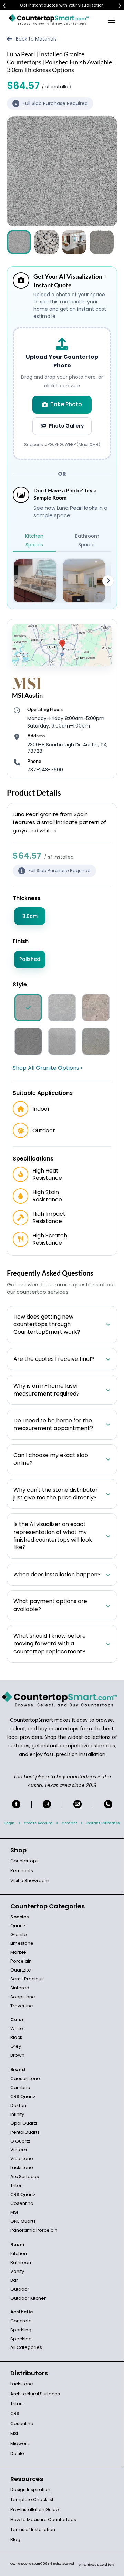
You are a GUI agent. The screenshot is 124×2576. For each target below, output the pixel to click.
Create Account (38, 1823)
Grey (16, 2046)
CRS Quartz (23, 2096)
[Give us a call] (108, 1804)
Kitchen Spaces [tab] (34, 540)
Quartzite (21, 1970)
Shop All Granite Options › (47, 1068)
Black (16, 2037)
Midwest (20, 2444)
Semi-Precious (27, 1979)
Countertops (24, 1861)
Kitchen (19, 2253)
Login (9, 1823)
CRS (15, 2414)
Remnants (22, 1871)
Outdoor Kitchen (29, 2298)
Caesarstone (25, 2079)
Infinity (17, 2114)
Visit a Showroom (30, 1881)
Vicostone (22, 2159)
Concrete (21, 2321)
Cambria (20, 2088)
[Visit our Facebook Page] (16, 1804)
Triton (17, 2185)
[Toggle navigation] (112, 20)
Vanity (17, 2271)
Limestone (22, 1943)
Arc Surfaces (25, 2177)
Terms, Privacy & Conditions (95, 2565)
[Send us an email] (77, 1804)
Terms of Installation (33, 2529)
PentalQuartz (25, 2132)
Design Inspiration (30, 2490)
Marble (18, 1952)
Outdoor (20, 2289)
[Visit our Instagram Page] (47, 1804)
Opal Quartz (24, 2123)
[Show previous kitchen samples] (16, 581)
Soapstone (23, 1997)
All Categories (26, 2347)
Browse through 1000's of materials (56, 5)
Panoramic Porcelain (34, 2230)
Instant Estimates (103, 1823)
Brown (17, 2055)
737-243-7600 (45, 770)
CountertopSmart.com (25, 2564)
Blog (15, 2539)
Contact (69, 1823)
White (17, 2028)
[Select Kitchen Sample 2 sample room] (84, 581)
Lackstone (22, 2168)
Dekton (18, 2105)
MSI (14, 2212)
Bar (14, 2280)
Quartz (18, 1926)
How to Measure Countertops (43, 2519)
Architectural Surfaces (35, 2394)
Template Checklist (32, 2500)
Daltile (17, 2453)
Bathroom (22, 2262)
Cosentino (22, 2203)
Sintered (20, 1988)
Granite (19, 1935)
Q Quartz (20, 2141)
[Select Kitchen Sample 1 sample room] (35, 581)
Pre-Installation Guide (35, 2510)
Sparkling (21, 2330)
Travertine (22, 2006)
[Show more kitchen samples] (108, 581)
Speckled (21, 2339)
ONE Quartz (23, 2221)
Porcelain (21, 1961)
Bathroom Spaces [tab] (87, 540)
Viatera (19, 2150)
